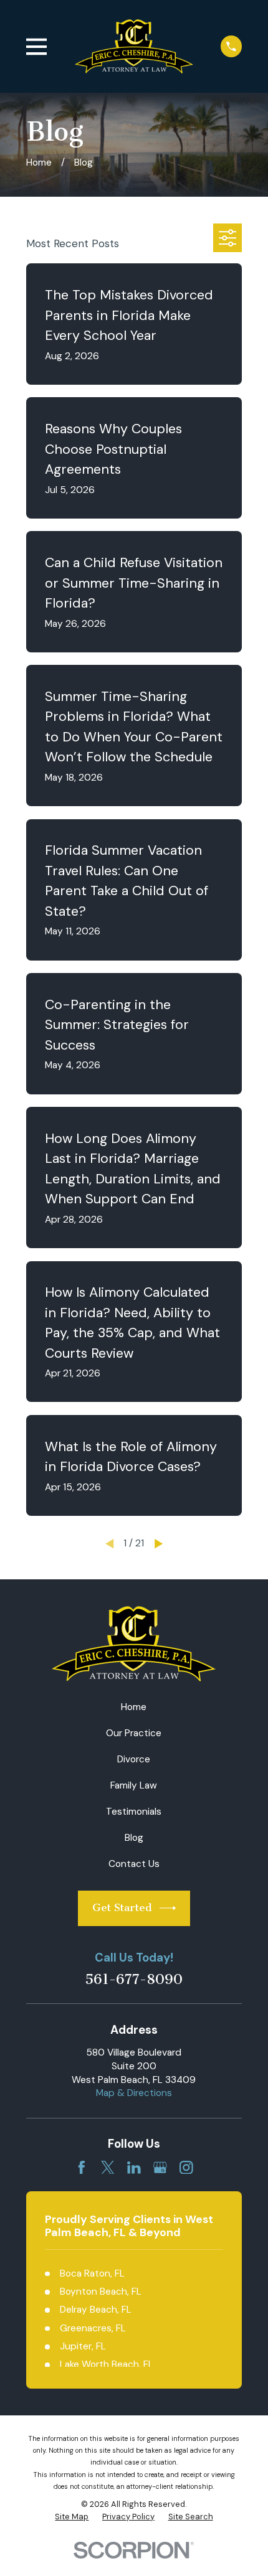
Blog (134, 1838)
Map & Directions (134, 2093)
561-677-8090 (134, 1980)
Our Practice (134, 1733)
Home (134, 1707)
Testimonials (134, 1812)
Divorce (134, 1759)
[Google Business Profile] (160, 2168)
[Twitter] (108, 2168)
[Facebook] (82, 2168)
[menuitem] (72, 2517)
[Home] (134, 46)
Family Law (134, 1785)
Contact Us (134, 1864)
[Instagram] (186, 2168)
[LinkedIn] (134, 2168)
